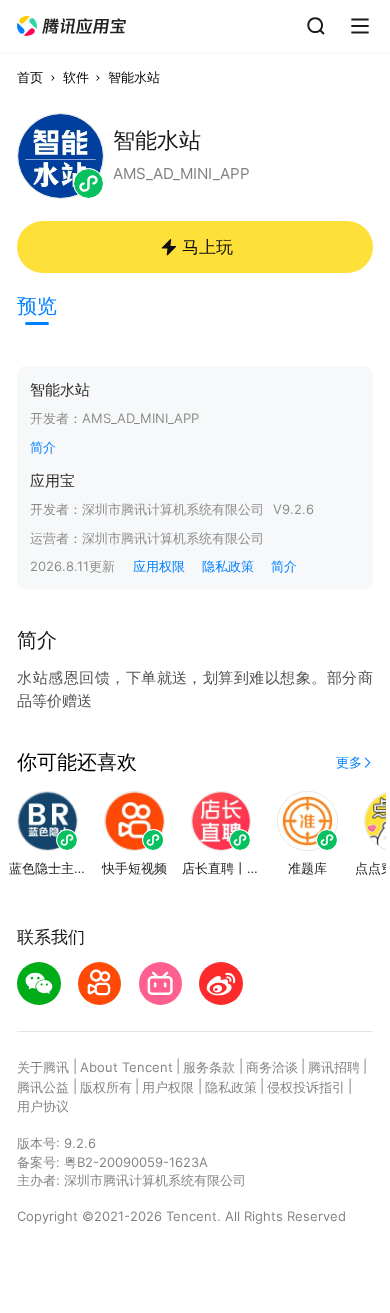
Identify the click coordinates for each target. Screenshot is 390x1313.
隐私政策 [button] (228, 566)
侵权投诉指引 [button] (306, 1087)
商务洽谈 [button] (272, 1067)
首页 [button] (30, 77)
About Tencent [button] (126, 1067)
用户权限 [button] (168, 1087)
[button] (72, 26)
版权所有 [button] (106, 1087)
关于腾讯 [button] (43, 1067)
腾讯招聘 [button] (334, 1067)
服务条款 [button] (209, 1067)
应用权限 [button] (159, 566)
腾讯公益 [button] (43, 1087)
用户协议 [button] (43, 1106)
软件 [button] (76, 77)
